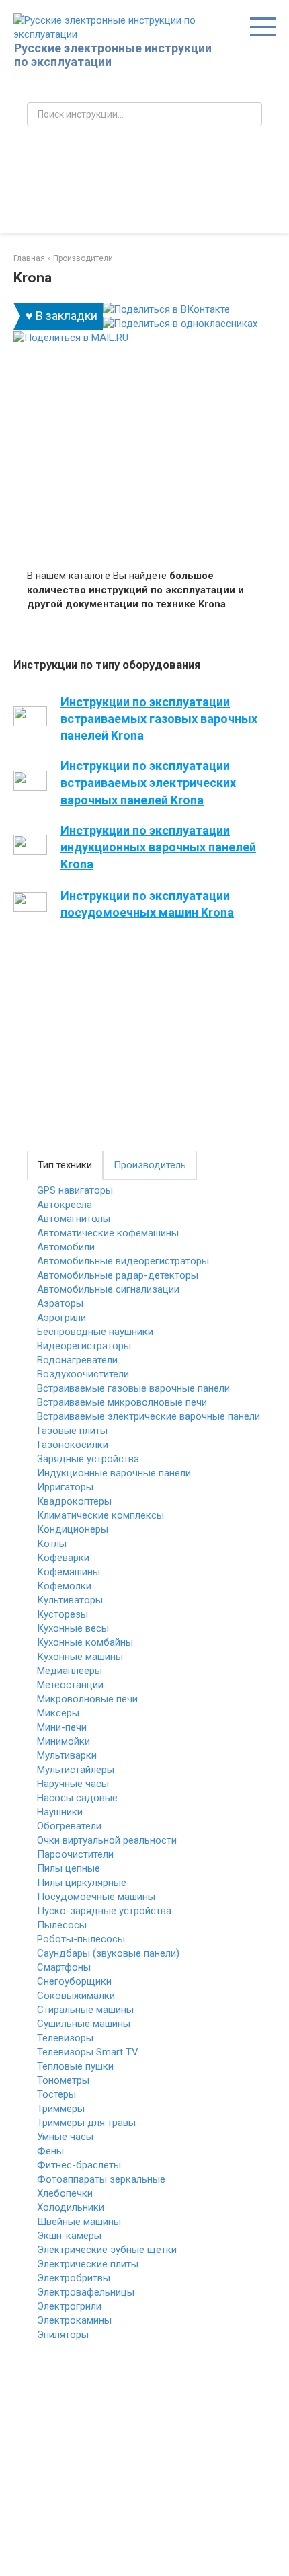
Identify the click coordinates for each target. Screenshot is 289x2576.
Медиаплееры (70, 1671)
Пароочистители (75, 1854)
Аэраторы (60, 1303)
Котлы (52, 1544)
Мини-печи (62, 1727)
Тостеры (56, 2094)
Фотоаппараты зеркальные (101, 2179)
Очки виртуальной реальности (107, 1840)
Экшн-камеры (69, 2236)
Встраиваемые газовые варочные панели (133, 1388)
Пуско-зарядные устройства (104, 1911)
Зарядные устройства (88, 1459)
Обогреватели (69, 1826)
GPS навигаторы (75, 1190)
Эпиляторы (63, 2335)
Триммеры (61, 2109)
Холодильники (71, 2207)
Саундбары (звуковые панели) (108, 1953)
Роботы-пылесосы (81, 1939)
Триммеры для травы (86, 2123)
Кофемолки (64, 1586)
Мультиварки (67, 1755)
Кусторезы (63, 1614)
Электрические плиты (88, 2264)
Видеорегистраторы (84, 1346)
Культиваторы (70, 1600)
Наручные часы (73, 1784)
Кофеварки (63, 1558)
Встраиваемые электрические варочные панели (149, 1416)
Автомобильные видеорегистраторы (123, 1261)
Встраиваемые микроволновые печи (122, 1402)
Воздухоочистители (83, 1374)
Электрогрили (69, 2306)
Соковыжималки (76, 1996)
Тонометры (63, 2080)
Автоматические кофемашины (108, 1233)
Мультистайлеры (76, 1770)
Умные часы (65, 2137)
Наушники (60, 1812)
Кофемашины (69, 1572)
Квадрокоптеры (74, 1501)
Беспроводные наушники (95, 1332)
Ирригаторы (65, 1487)
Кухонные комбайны (85, 1642)
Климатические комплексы (100, 1515)
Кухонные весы (73, 1628)
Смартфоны (64, 1967)
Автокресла (65, 1205)
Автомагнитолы (74, 1219)
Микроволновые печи (87, 1699)
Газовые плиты (72, 1431)
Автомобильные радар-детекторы (118, 1275)
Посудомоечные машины (96, 1897)
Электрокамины (74, 2320)
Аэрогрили (61, 1318)
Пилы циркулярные (82, 1883)
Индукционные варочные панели (114, 1473)
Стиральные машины (85, 2010)
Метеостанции (70, 1685)
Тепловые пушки (75, 2066)
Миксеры (58, 1713)
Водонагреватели (77, 1360)
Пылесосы (62, 1925)
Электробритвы (74, 2278)
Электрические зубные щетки (107, 2250)
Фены (50, 2151)
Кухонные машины (80, 1657)
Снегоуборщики (74, 1981)
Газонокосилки (73, 1445)
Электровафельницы (86, 2292)
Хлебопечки (65, 2193)
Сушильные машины (84, 2024)
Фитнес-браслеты (79, 2165)
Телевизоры (65, 2038)
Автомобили (66, 1247)
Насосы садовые (77, 1798)
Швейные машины (79, 2222)
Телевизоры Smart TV (88, 2052)
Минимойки (64, 1741)
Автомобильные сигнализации (108, 1289)
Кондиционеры (73, 1529)
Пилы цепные (69, 1868)
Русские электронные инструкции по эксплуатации (113, 55)
